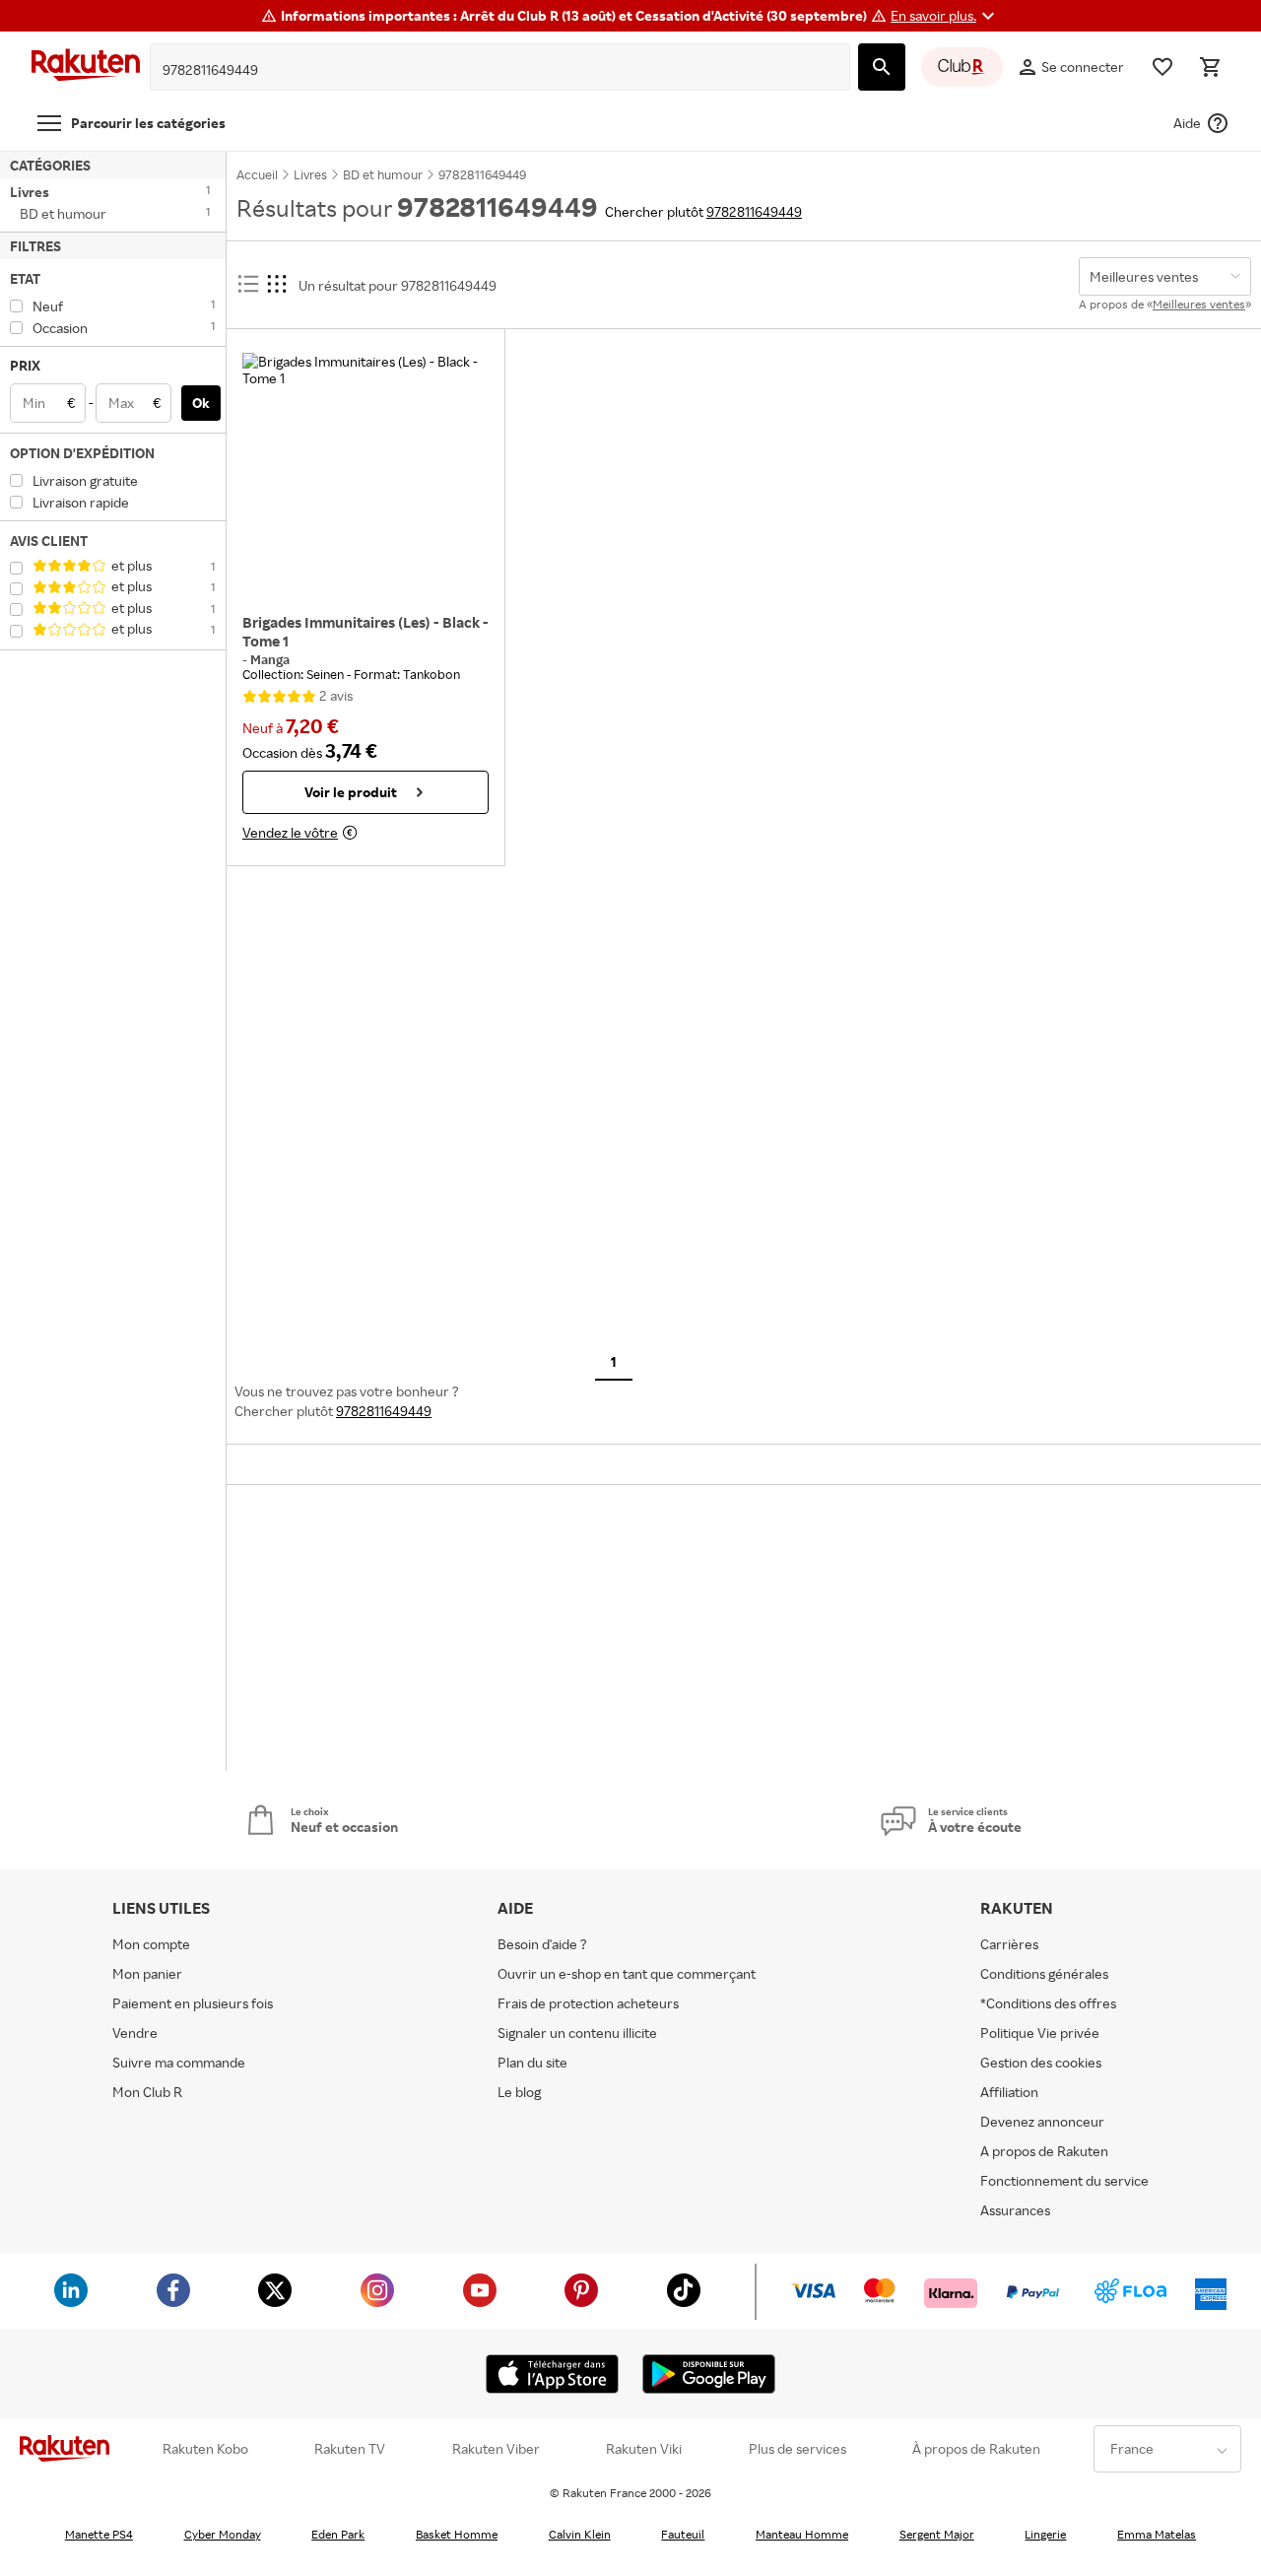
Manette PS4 (99, 2534)
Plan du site (532, 2062)
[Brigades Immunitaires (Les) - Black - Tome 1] (365, 476)
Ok (201, 403)
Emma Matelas (1157, 2534)
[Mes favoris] (1162, 67)
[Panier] (1210, 67)
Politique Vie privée (1040, 2033)
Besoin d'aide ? (542, 1944)
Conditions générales (1044, 1973)
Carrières (1009, 1944)
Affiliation (1009, 2092)
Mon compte (151, 1944)
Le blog (519, 2092)
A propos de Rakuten (1044, 2151)
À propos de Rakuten (976, 2449)
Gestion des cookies (1041, 2062)
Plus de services (797, 2449)
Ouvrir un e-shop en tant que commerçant (627, 1973)
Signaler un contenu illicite (577, 2033)
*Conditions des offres (1048, 2003)
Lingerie (1045, 2534)
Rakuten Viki (644, 2449)
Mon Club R (147, 2092)
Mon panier (147, 1973)
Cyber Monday (223, 2534)
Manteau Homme (802, 2534)
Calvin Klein (580, 2534)
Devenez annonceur (1042, 2121)
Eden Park (338, 2534)
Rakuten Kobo (205, 2449)
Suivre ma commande (179, 2062)
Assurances (1015, 2210)
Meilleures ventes (1199, 304)
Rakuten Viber (496, 2449)
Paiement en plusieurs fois (193, 2003)
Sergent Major (937, 2534)
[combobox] (485, 70)
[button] (945, 16)
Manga (270, 659)
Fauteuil (683, 2534)
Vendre (135, 2033)
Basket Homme (457, 2534)
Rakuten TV (350, 2449)
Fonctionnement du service (1064, 2180)
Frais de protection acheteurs (588, 2003)
